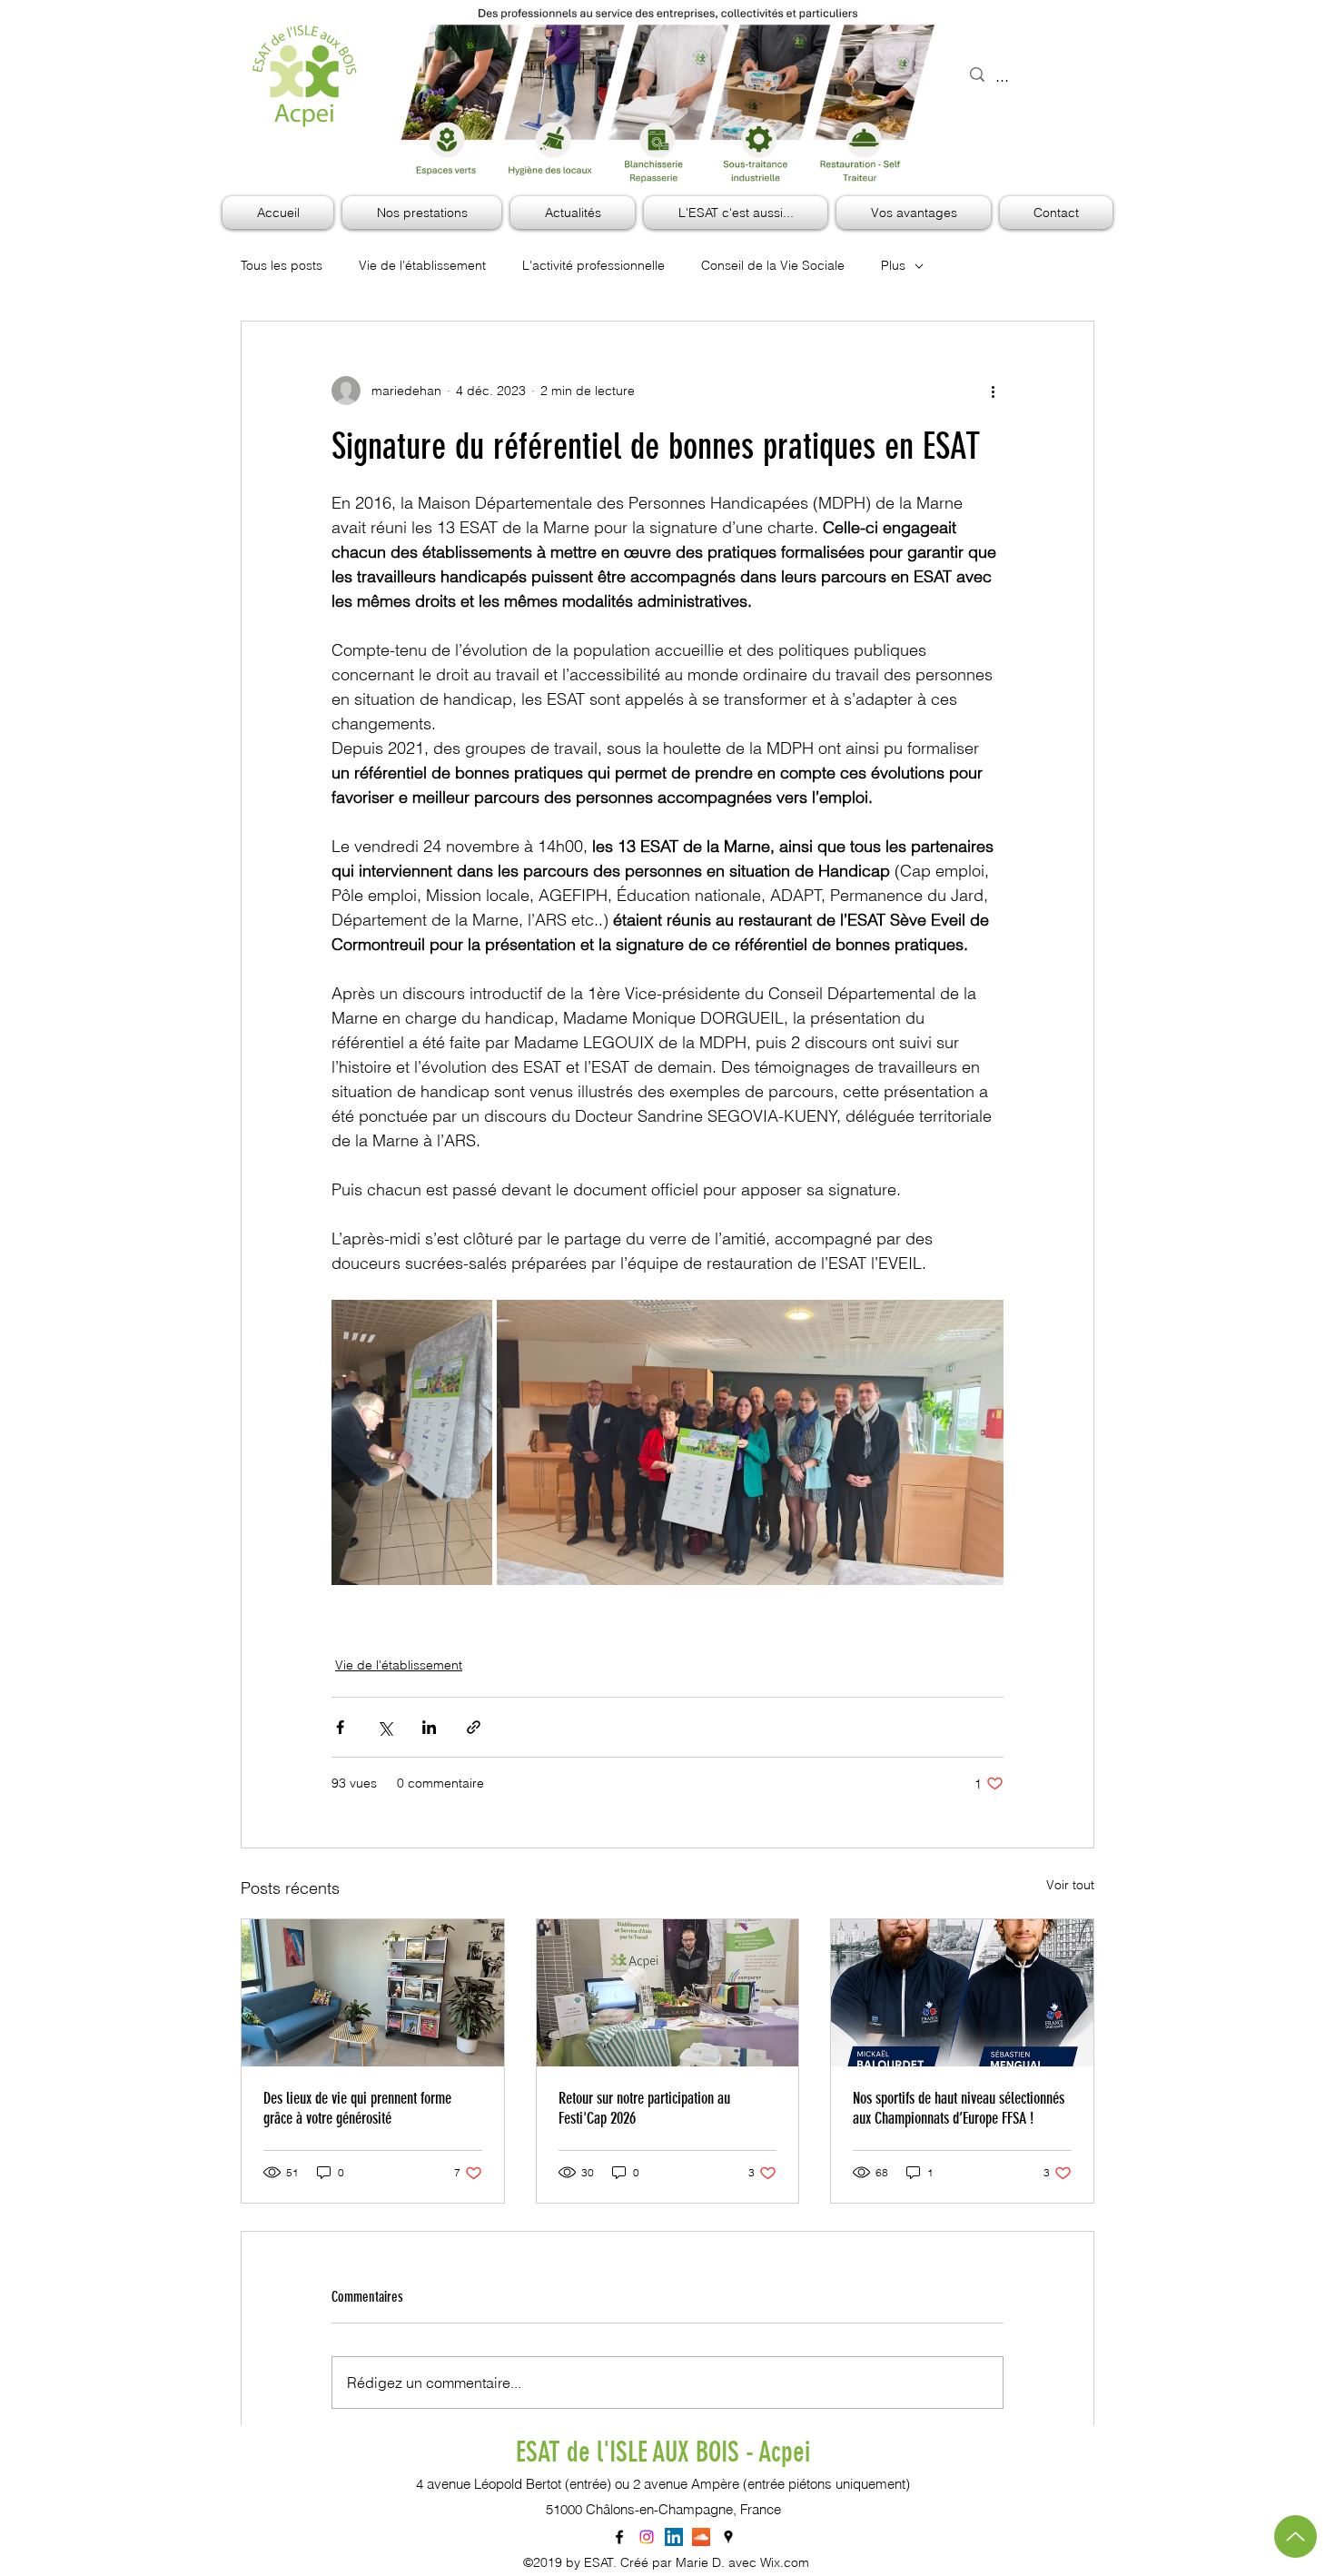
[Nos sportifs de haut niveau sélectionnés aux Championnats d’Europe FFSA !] (962, 1993)
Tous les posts (282, 265)
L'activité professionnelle (593, 265)
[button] (736, 213)
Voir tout (1070, 1885)
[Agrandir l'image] (412, 1442)
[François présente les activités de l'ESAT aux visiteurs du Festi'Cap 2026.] (668, 1993)
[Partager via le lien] (474, 1727)
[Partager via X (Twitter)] (385, 1727)
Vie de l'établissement (422, 265)
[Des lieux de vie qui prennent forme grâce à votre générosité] (373, 1993)
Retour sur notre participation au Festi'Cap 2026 (644, 2108)
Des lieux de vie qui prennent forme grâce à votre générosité (357, 2108)
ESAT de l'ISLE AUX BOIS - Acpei (663, 2452)
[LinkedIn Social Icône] (674, 2537)
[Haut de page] (1295, 2536)
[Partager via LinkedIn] (429, 1727)
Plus (893, 265)
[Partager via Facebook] (340, 1727)
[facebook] (619, 2537)
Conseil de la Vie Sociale (773, 265)
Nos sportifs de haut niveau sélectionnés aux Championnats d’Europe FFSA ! (959, 2108)
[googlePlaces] (728, 2537)
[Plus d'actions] (993, 391)
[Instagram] (647, 2537)
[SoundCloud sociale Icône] (701, 2537)
